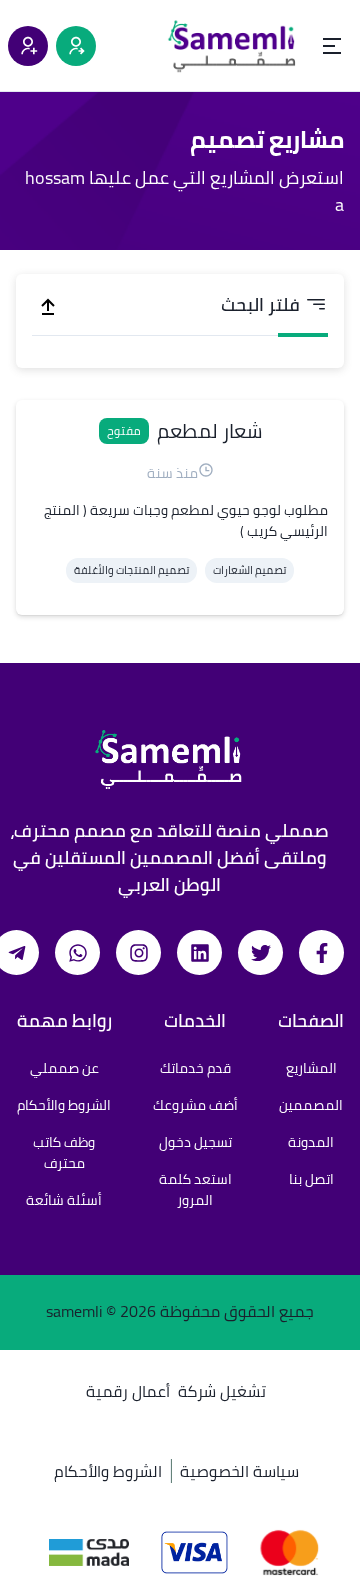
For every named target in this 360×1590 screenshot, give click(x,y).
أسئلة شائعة (64, 1200)
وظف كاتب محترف (64, 1152)
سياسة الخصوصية (239, 1471)
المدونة (311, 1142)
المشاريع (311, 1068)
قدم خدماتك (195, 1068)
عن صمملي (64, 1068)
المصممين (311, 1105)
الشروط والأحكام (64, 1105)
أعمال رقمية (128, 1391)
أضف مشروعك (195, 1105)
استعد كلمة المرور (195, 1189)
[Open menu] (332, 46)
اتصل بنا (311, 1179)
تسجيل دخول (195, 1142)
